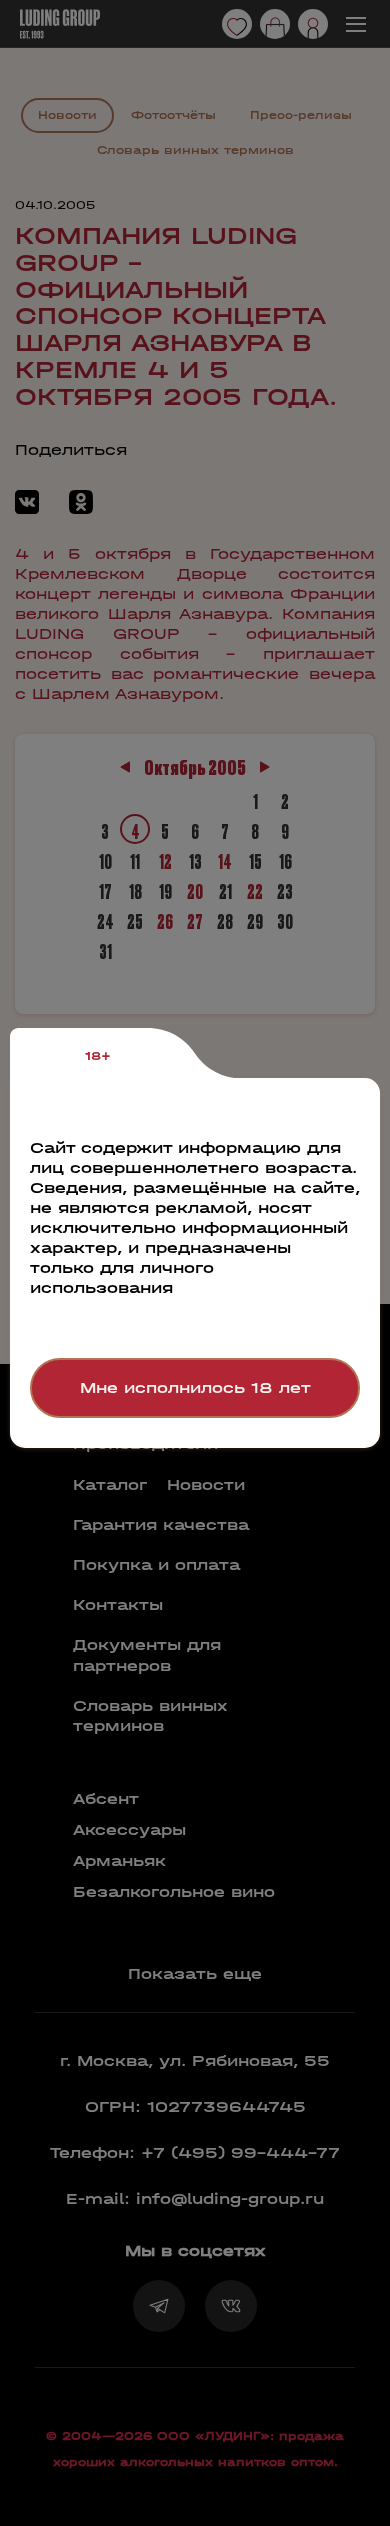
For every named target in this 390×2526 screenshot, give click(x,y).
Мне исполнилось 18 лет (195, 1387)
